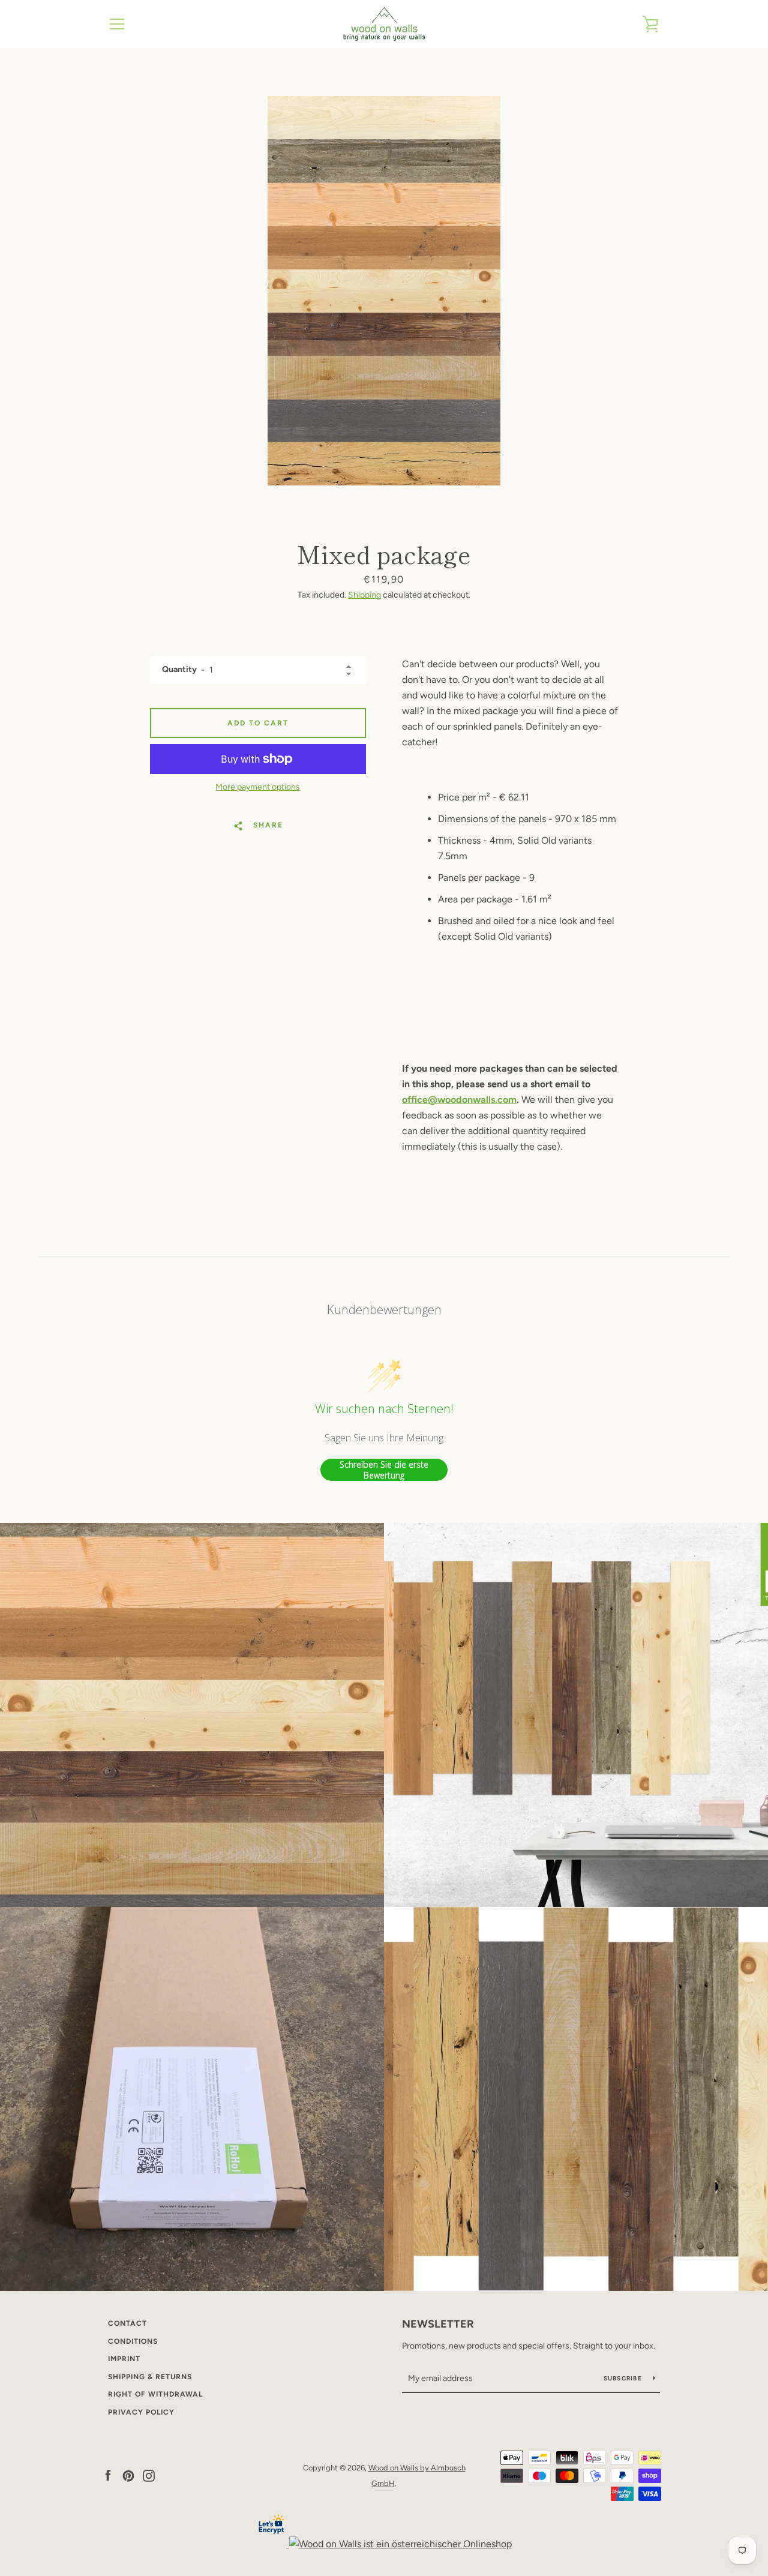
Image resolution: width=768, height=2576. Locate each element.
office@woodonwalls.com (459, 1100)
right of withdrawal (155, 2394)
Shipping (364, 595)
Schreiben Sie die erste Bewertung (384, 1470)
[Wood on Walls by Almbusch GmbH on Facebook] (108, 2475)
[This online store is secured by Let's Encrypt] (273, 2544)
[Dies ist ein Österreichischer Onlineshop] (400, 2544)
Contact (127, 2323)
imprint (124, 2359)
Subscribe (624, 2378)
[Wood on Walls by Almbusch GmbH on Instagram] (149, 2475)
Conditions (133, 2341)
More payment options (258, 787)
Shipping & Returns (150, 2377)
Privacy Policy (141, 2412)
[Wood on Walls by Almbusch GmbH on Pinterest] (128, 2475)
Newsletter (438, 2324)
